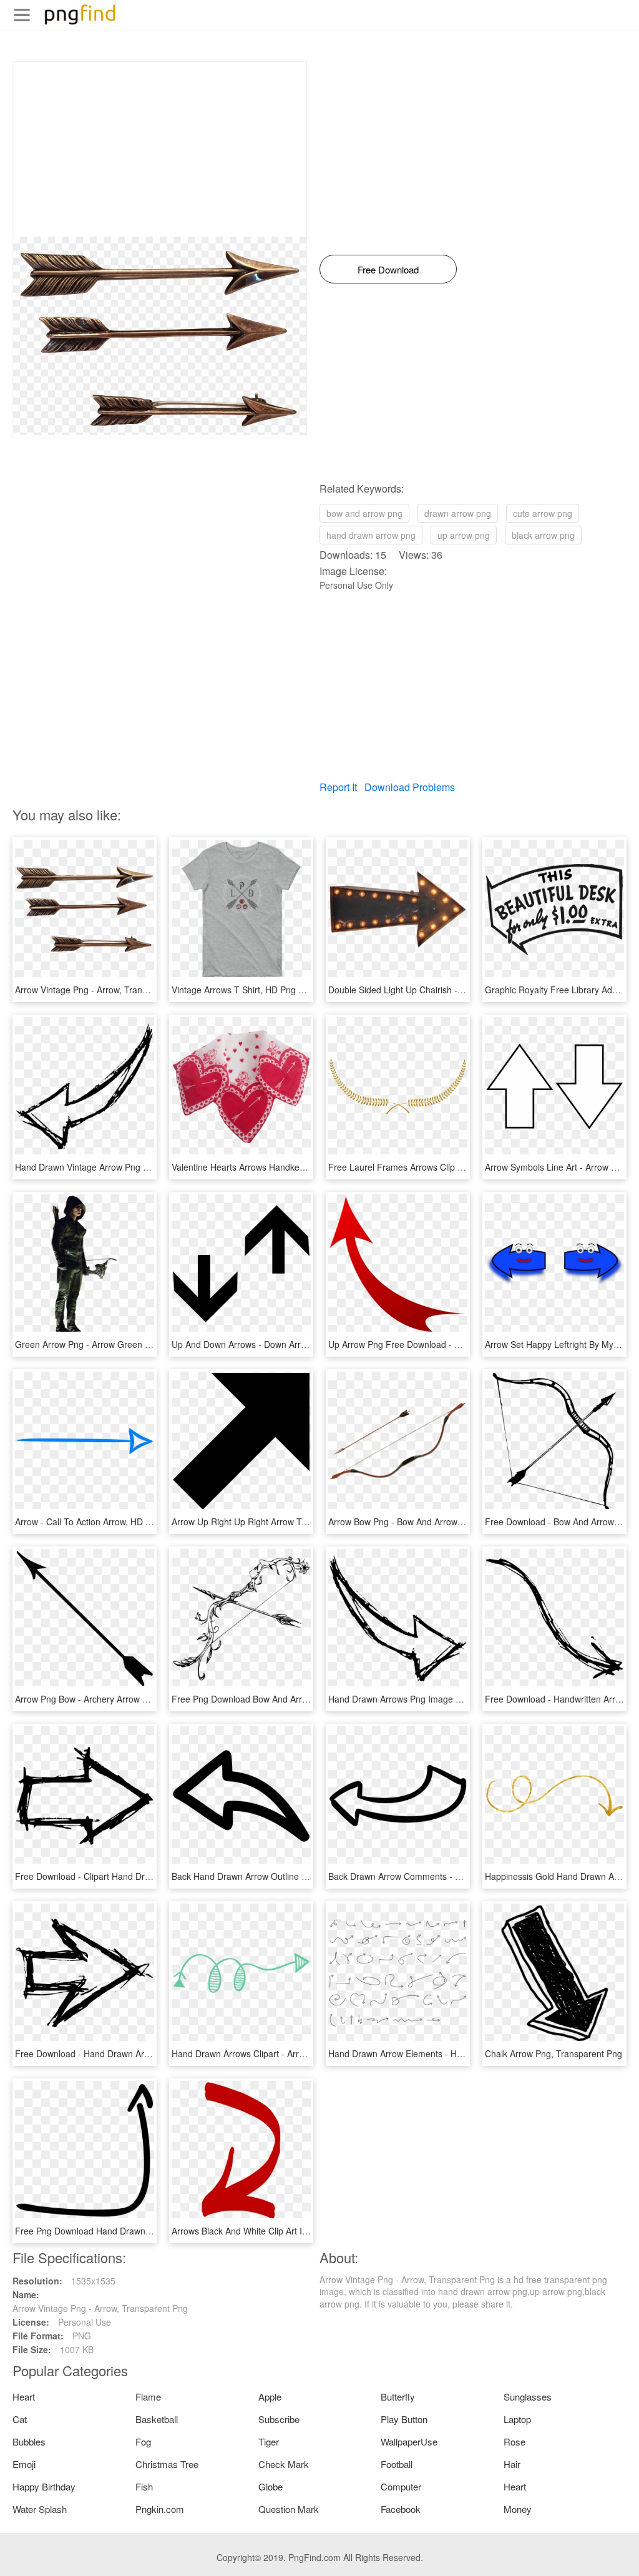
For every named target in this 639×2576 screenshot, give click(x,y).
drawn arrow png (458, 513)
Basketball (157, 2419)
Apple (270, 2397)
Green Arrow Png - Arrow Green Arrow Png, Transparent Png (136, 1344)
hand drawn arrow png (371, 535)
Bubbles (29, 2441)
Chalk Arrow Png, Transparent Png (554, 2053)
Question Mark (289, 2509)
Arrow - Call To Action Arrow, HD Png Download (109, 1522)
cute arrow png (543, 513)
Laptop (517, 2419)
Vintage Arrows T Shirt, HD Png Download (255, 990)
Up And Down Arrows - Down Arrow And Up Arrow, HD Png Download (309, 1344)
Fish (144, 2486)
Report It (338, 787)
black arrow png (543, 535)
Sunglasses (528, 2397)
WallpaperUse (409, 2441)
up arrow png (464, 535)
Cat (20, 2419)
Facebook (401, 2509)
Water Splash (40, 2509)
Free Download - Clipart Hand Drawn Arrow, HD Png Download (139, 1876)
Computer (401, 2486)
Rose (515, 2441)
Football (397, 2464)
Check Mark (284, 2464)
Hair (512, 2464)
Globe (271, 2486)
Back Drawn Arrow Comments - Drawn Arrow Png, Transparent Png (462, 1876)
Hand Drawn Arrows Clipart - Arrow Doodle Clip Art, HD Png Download (310, 2053)
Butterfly (398, 2397)
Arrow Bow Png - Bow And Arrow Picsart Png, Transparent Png (452, 1522)
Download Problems (410, 787)
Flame (148, 2397)
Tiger (269, 2441)
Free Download (388, 269)
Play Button (404, 2419)
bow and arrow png (364, 513)
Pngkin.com (160, 2509)
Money (518, 2509)
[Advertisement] (160, 149)
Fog (143, 2441)
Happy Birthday (44, 2486)
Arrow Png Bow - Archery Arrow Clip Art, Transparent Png (129, 1699)
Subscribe (279, 2419)
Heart (24, 2397)
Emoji (24, 2464)
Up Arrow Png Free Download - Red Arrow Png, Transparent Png (457, 1344)
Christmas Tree (167, 2464)
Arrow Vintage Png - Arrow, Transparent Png (103, 990)
